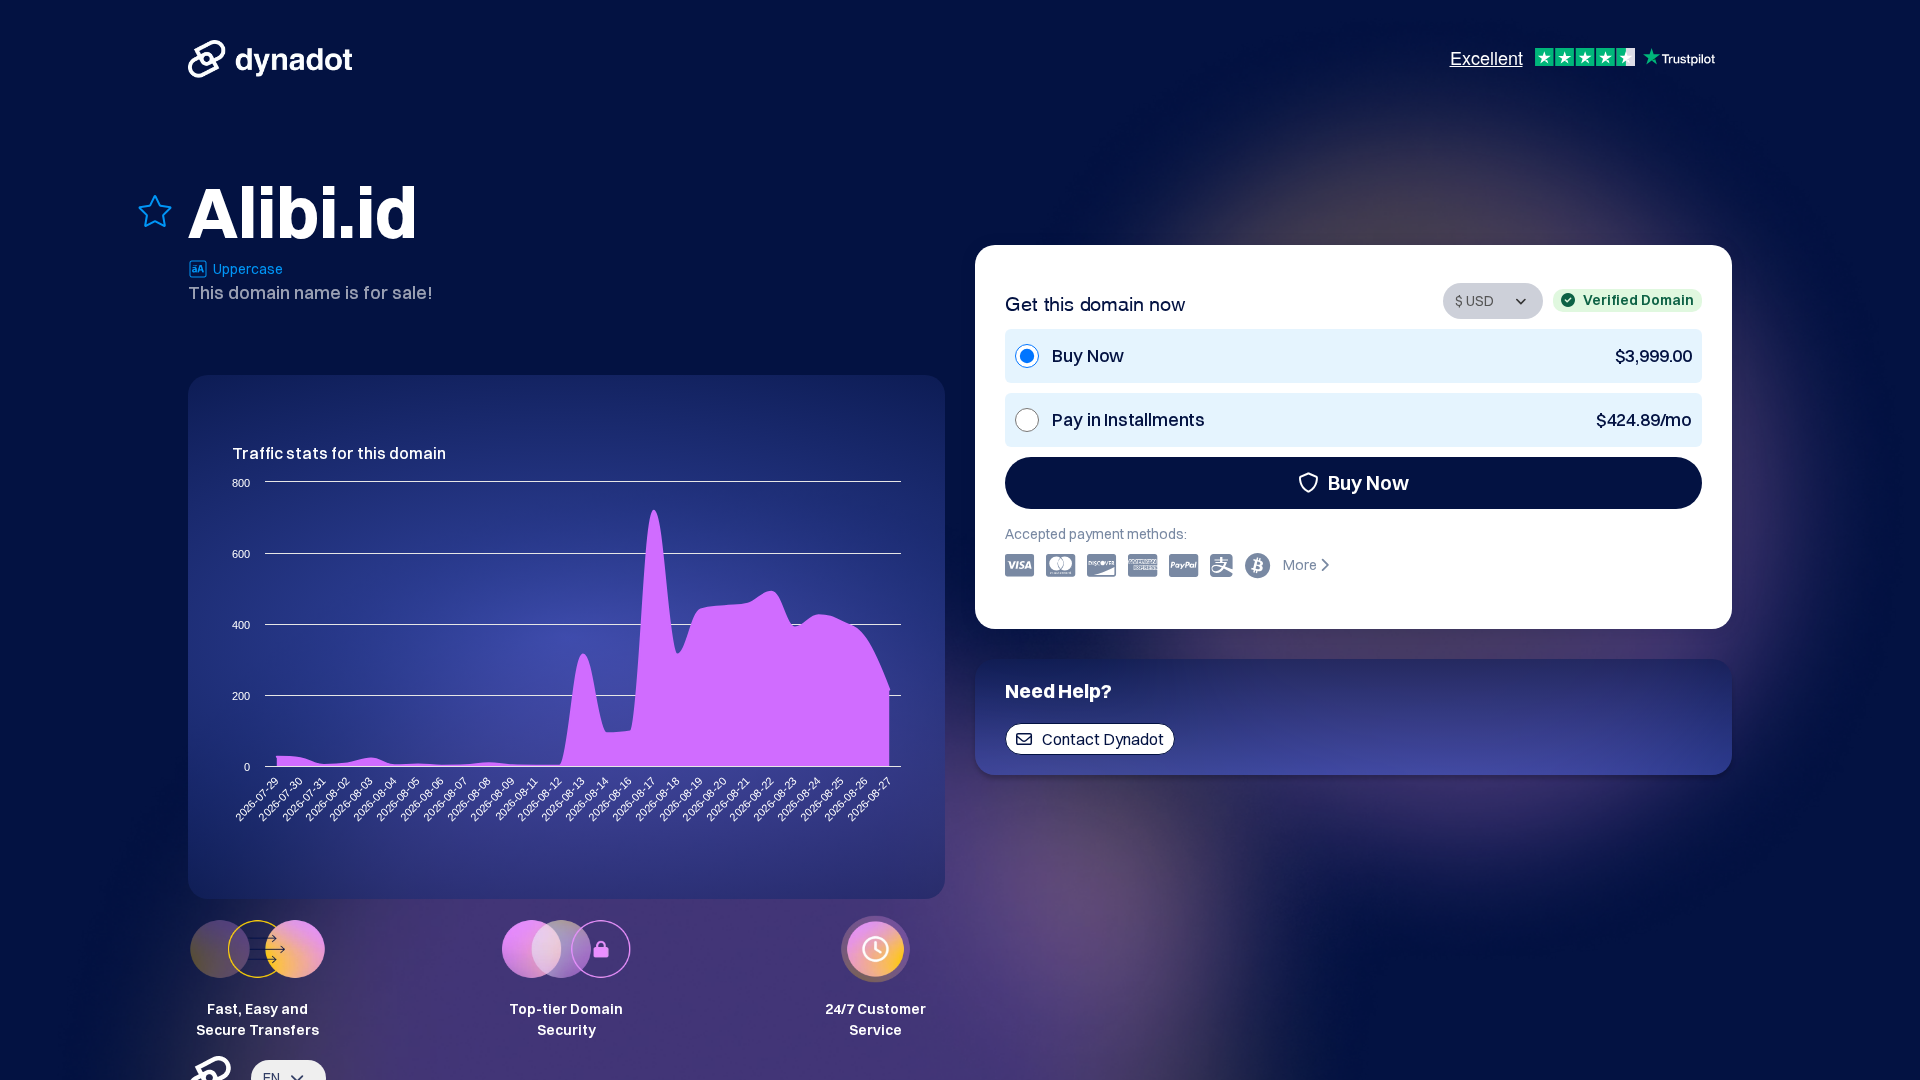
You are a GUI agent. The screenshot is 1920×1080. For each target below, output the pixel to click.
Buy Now (1368, 482)
